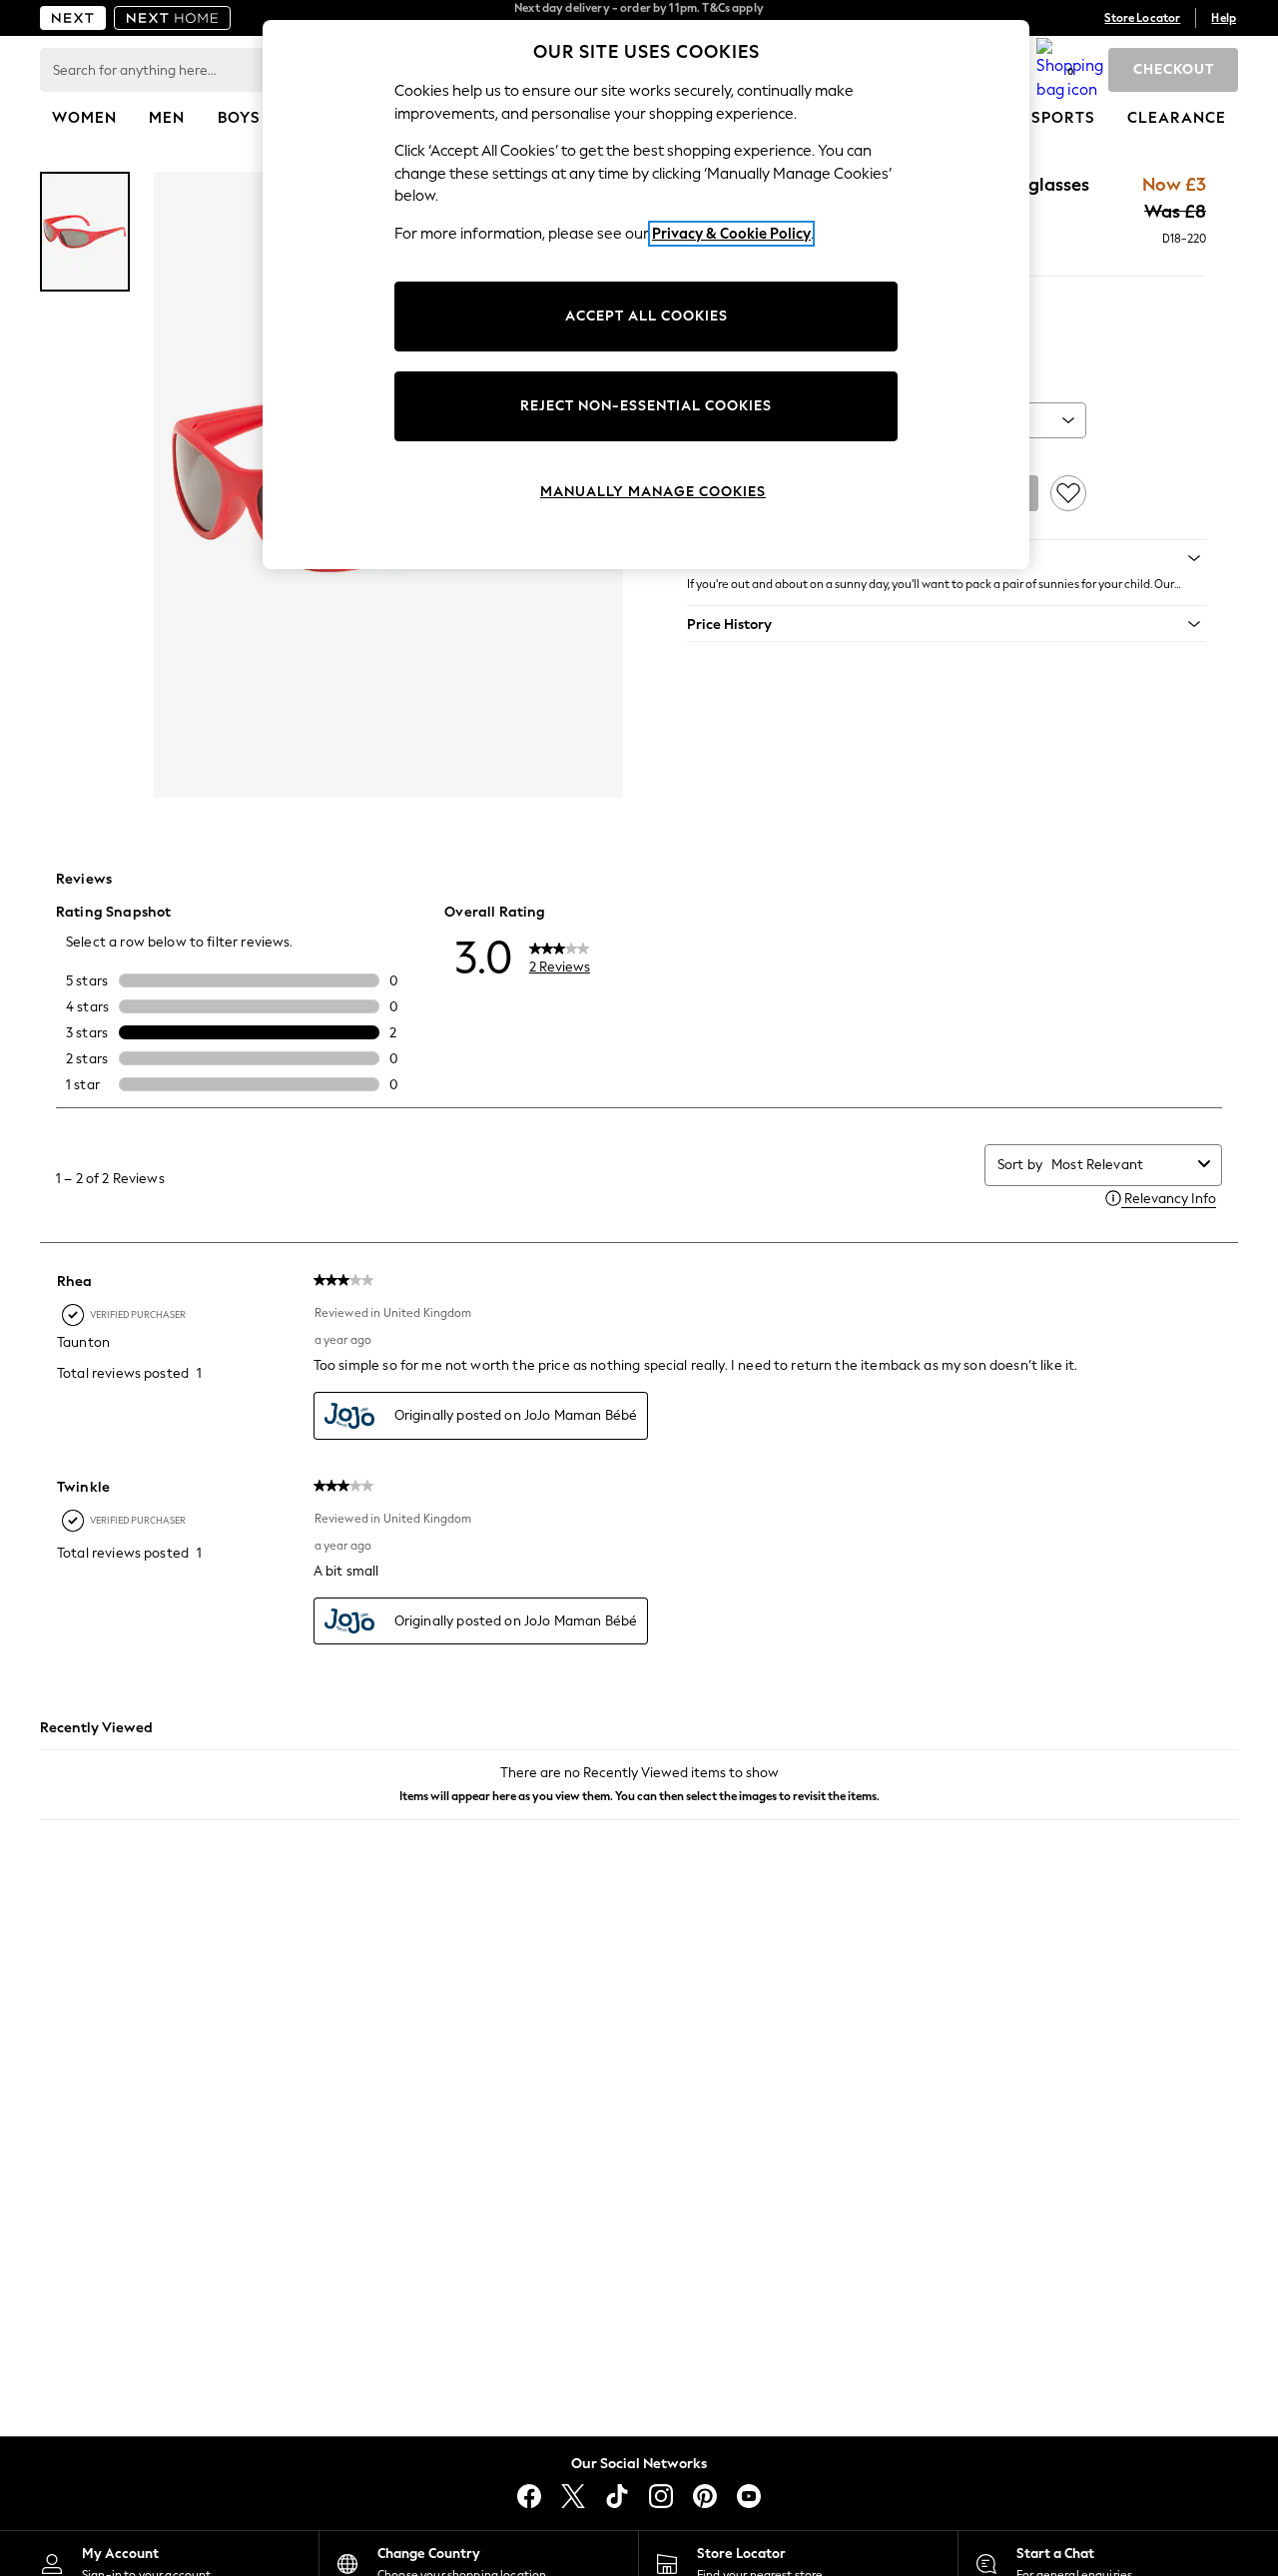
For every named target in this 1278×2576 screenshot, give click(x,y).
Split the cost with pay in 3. (639, 18)
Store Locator (1142, 18)
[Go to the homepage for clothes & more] (73, 18)
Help (1224, 18)
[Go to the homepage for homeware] (173, 18)
